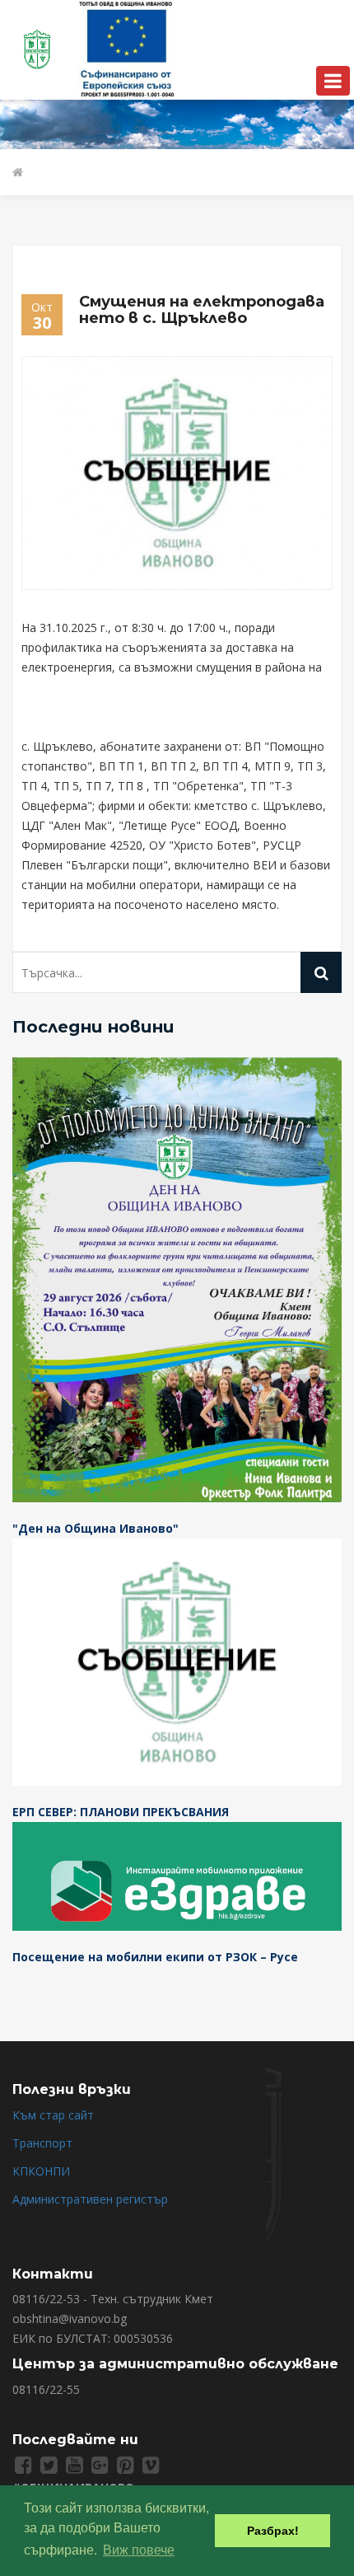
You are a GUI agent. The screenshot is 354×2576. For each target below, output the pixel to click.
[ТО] (127, 48)
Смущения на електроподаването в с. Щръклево (202, 310)
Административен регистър (90, 2199)
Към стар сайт (53, 2115)
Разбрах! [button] (273, 2531)
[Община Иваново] (39, 48)
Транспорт (42, 2143)
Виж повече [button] (139, 2550)
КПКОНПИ (41, 2171)
